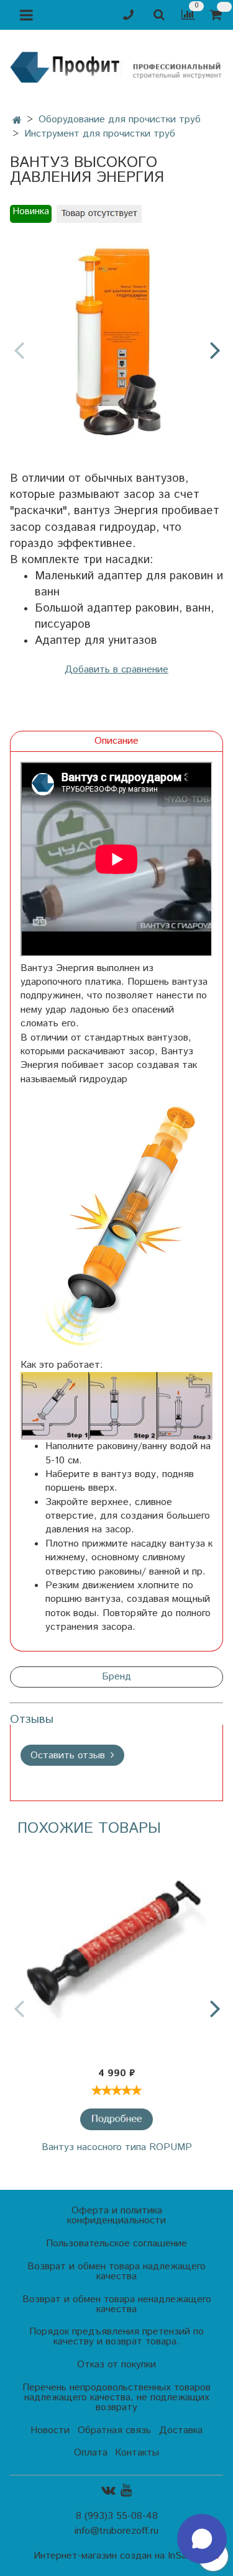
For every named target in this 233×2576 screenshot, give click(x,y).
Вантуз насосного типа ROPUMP (117, 2147)
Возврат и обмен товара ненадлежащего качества (117, 2304)
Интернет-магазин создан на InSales (116, 2556)
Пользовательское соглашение (116, 2244)
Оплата (91, 2453)
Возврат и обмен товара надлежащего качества (116, 2271)
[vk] (108, 2490)
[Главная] (17, 121)
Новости (50, 2430)
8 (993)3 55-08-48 (117, 2516)
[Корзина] (218, 15)
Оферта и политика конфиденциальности (116, 2216)
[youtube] (126, 2490)
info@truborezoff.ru (116, 2531)
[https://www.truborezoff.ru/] (116, 66)
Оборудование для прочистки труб (120, 120)
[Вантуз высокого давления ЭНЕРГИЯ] (116, 339)
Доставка (181, 2430)
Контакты (137, 2453)
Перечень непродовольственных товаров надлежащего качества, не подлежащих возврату (116, 2397)
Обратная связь (114, 2430)
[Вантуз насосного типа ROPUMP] (116, 1952)
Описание (116, 741)
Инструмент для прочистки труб (100, 134)
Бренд (116, 1677)
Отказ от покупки (116, 2365)
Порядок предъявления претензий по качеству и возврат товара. (116, 2337)
